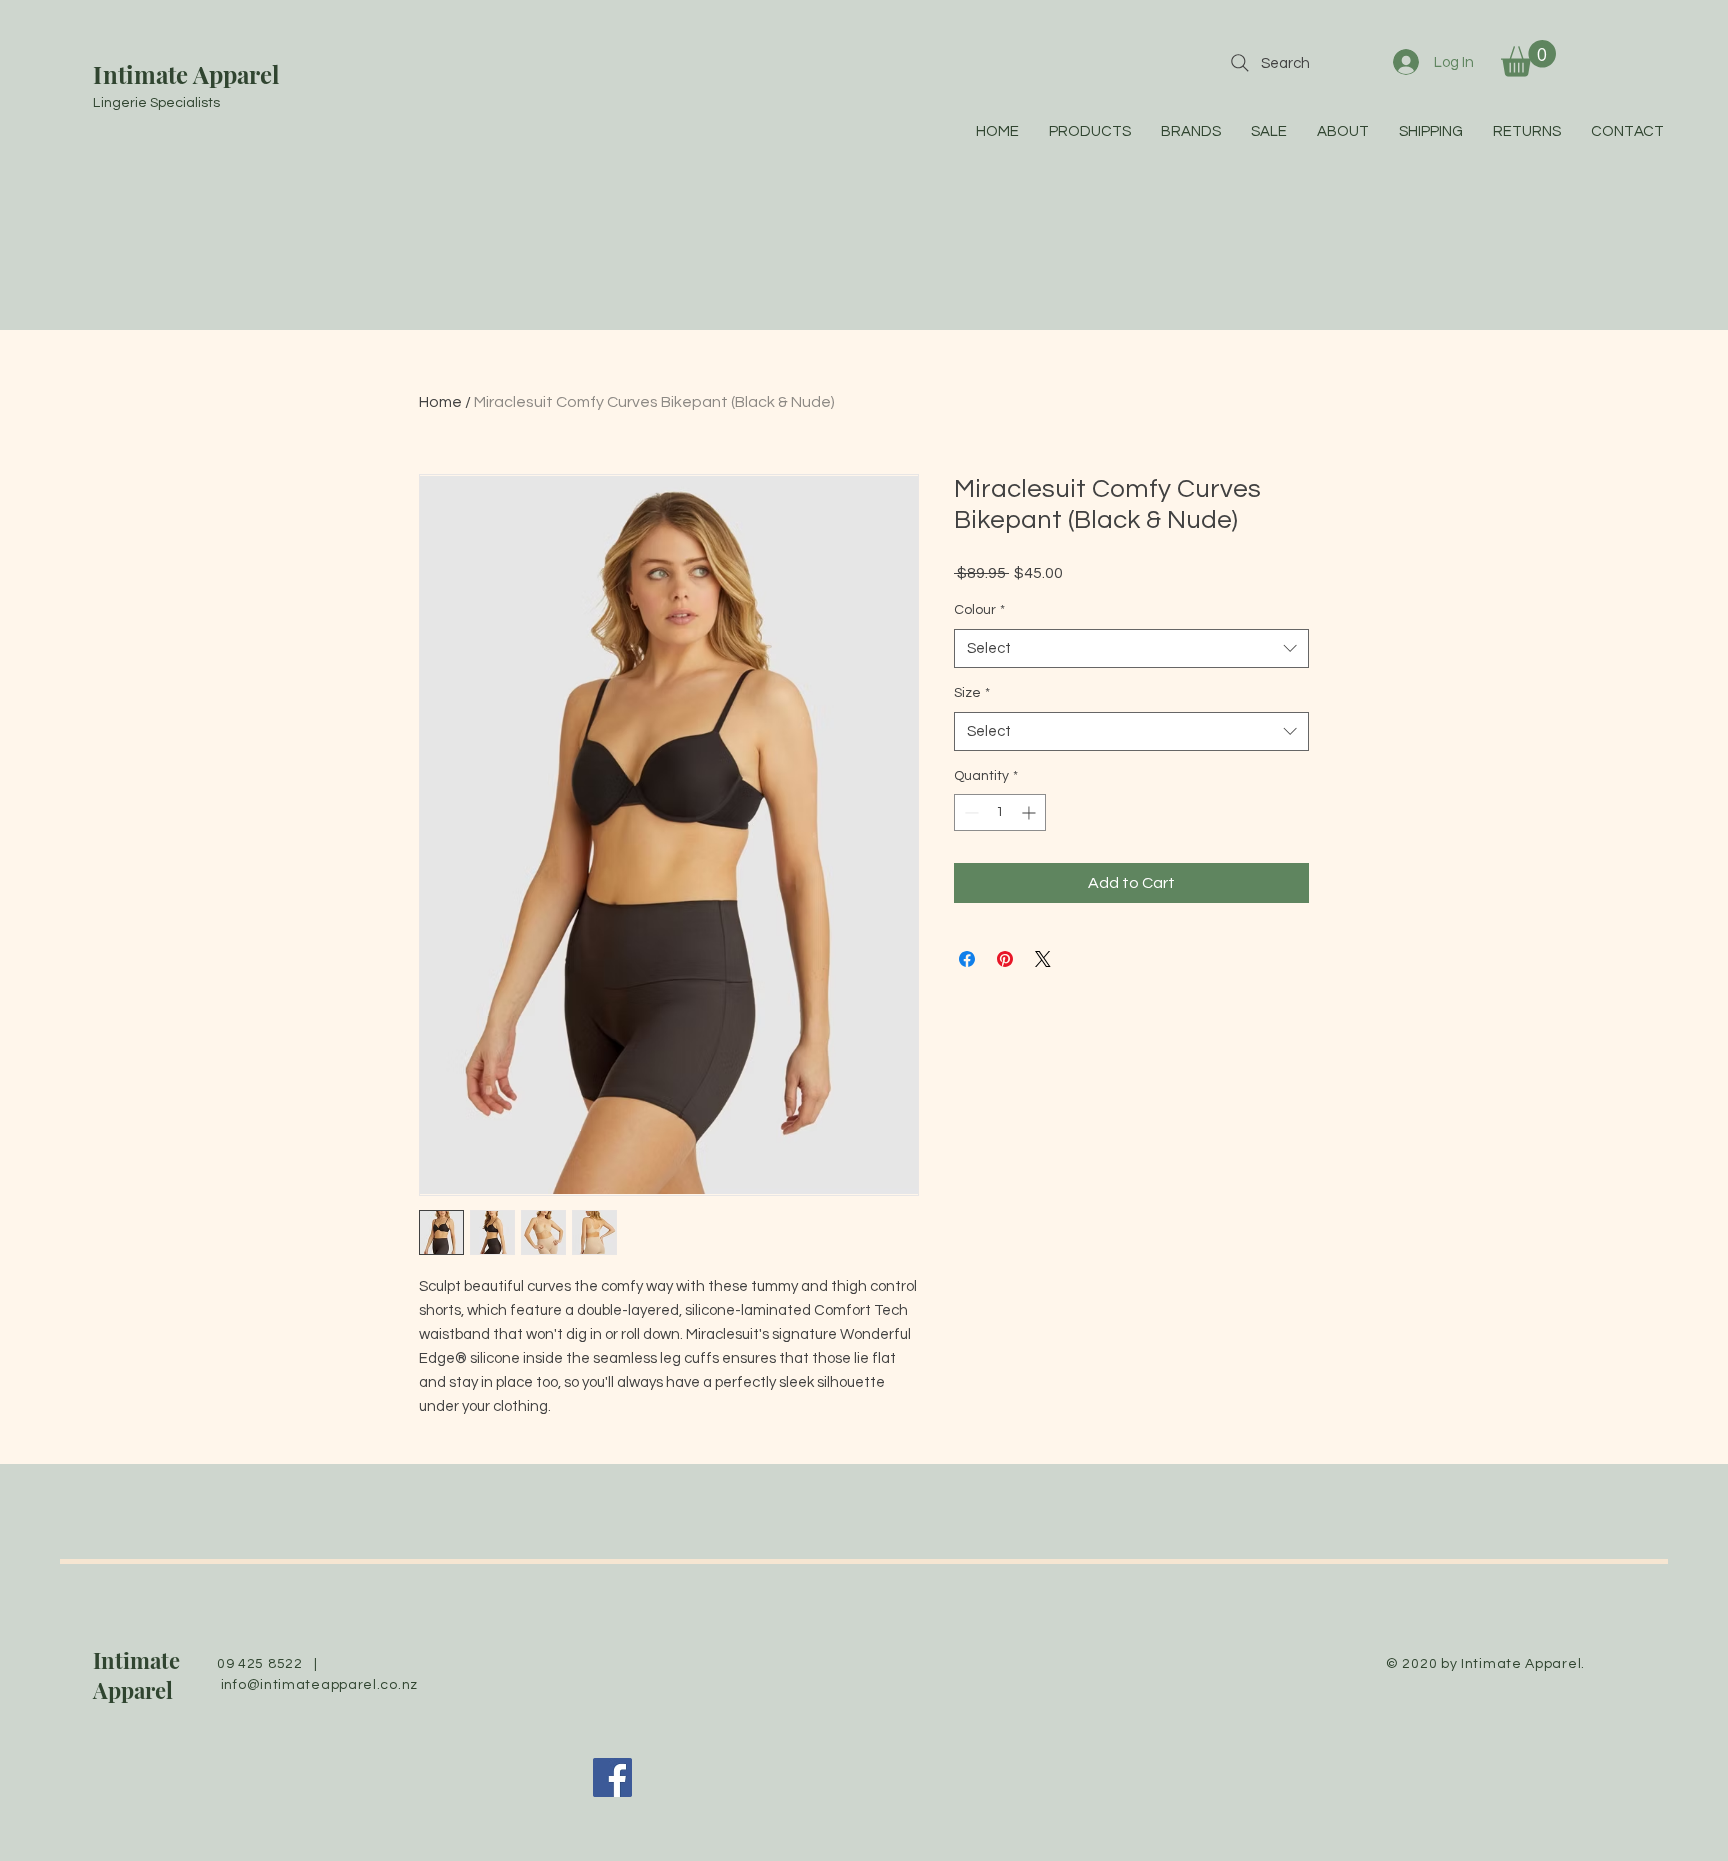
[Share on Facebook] (967, 959)
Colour (979, 610)
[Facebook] (612, 1777)
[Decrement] (969, 812)
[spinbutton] (1000, 812)
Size (972, 693)
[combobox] (1131, 648)
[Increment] (1030, 812)
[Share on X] (1043, 959)
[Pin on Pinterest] (1005, 959)
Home (440, 402)
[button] (1528, 58)
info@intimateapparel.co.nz (319, 1685)
